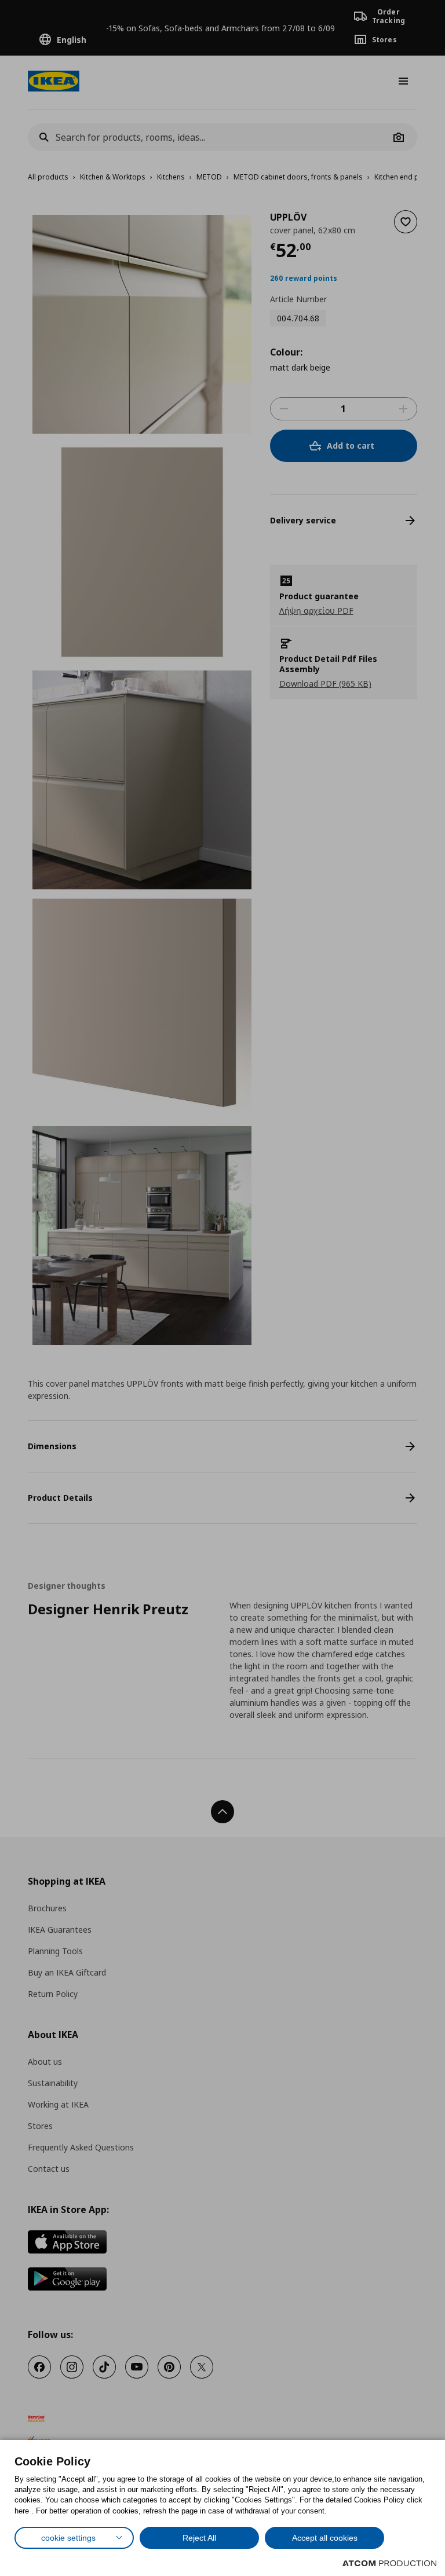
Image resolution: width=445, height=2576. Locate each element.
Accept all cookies (325, 2538)
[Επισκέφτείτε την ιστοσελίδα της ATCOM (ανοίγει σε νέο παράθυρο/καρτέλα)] (389, 2563)
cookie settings (68, 2538)
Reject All (199, 2538)
